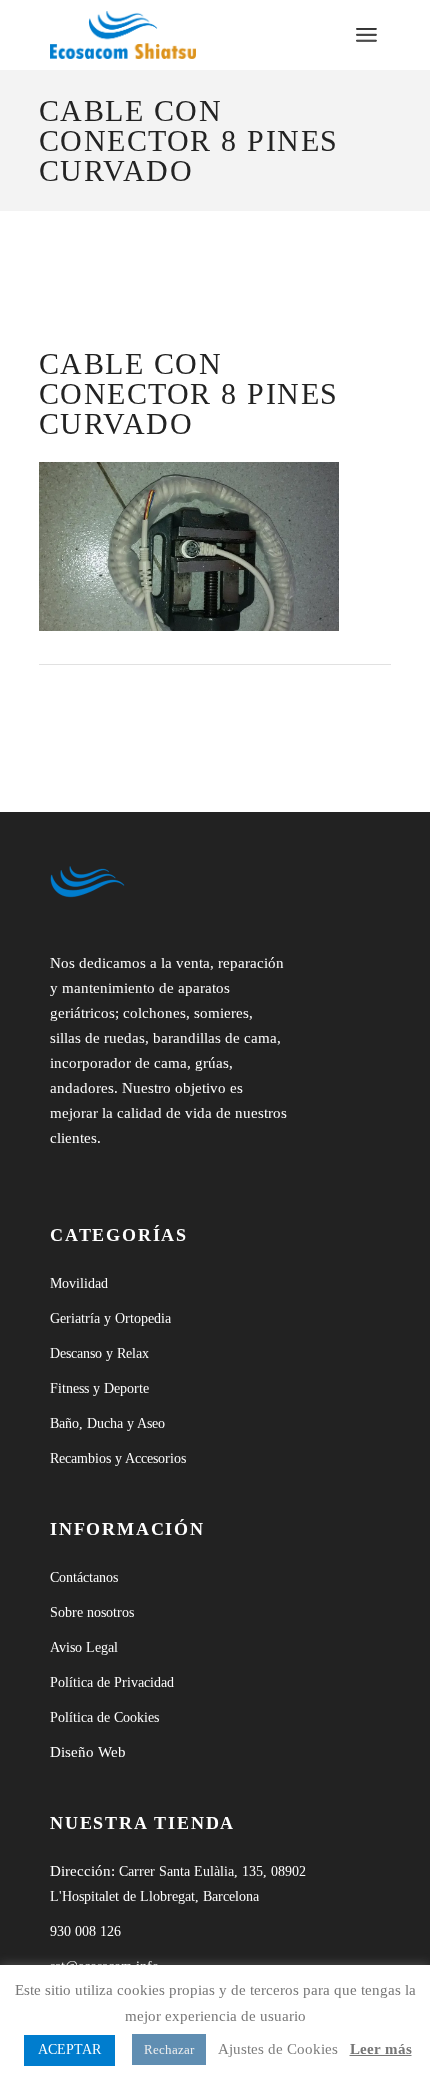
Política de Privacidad (112, 1682)
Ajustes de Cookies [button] (278, 2049)
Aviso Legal (84, 1647)
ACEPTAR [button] (69, 2049)
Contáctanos (84, 1577)
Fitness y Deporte (99, 1388)
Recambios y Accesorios (118, 1458)
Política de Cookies (104, 1717)
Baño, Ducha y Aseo (107, 1423)
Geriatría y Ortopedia (110, 1318)
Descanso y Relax (99, 1353)
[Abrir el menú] (366, 35)
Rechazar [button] (169, 2049)
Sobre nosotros (92, 1612)
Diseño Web (88, 1752)
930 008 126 (85, 1931)
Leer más (381, 2049)
